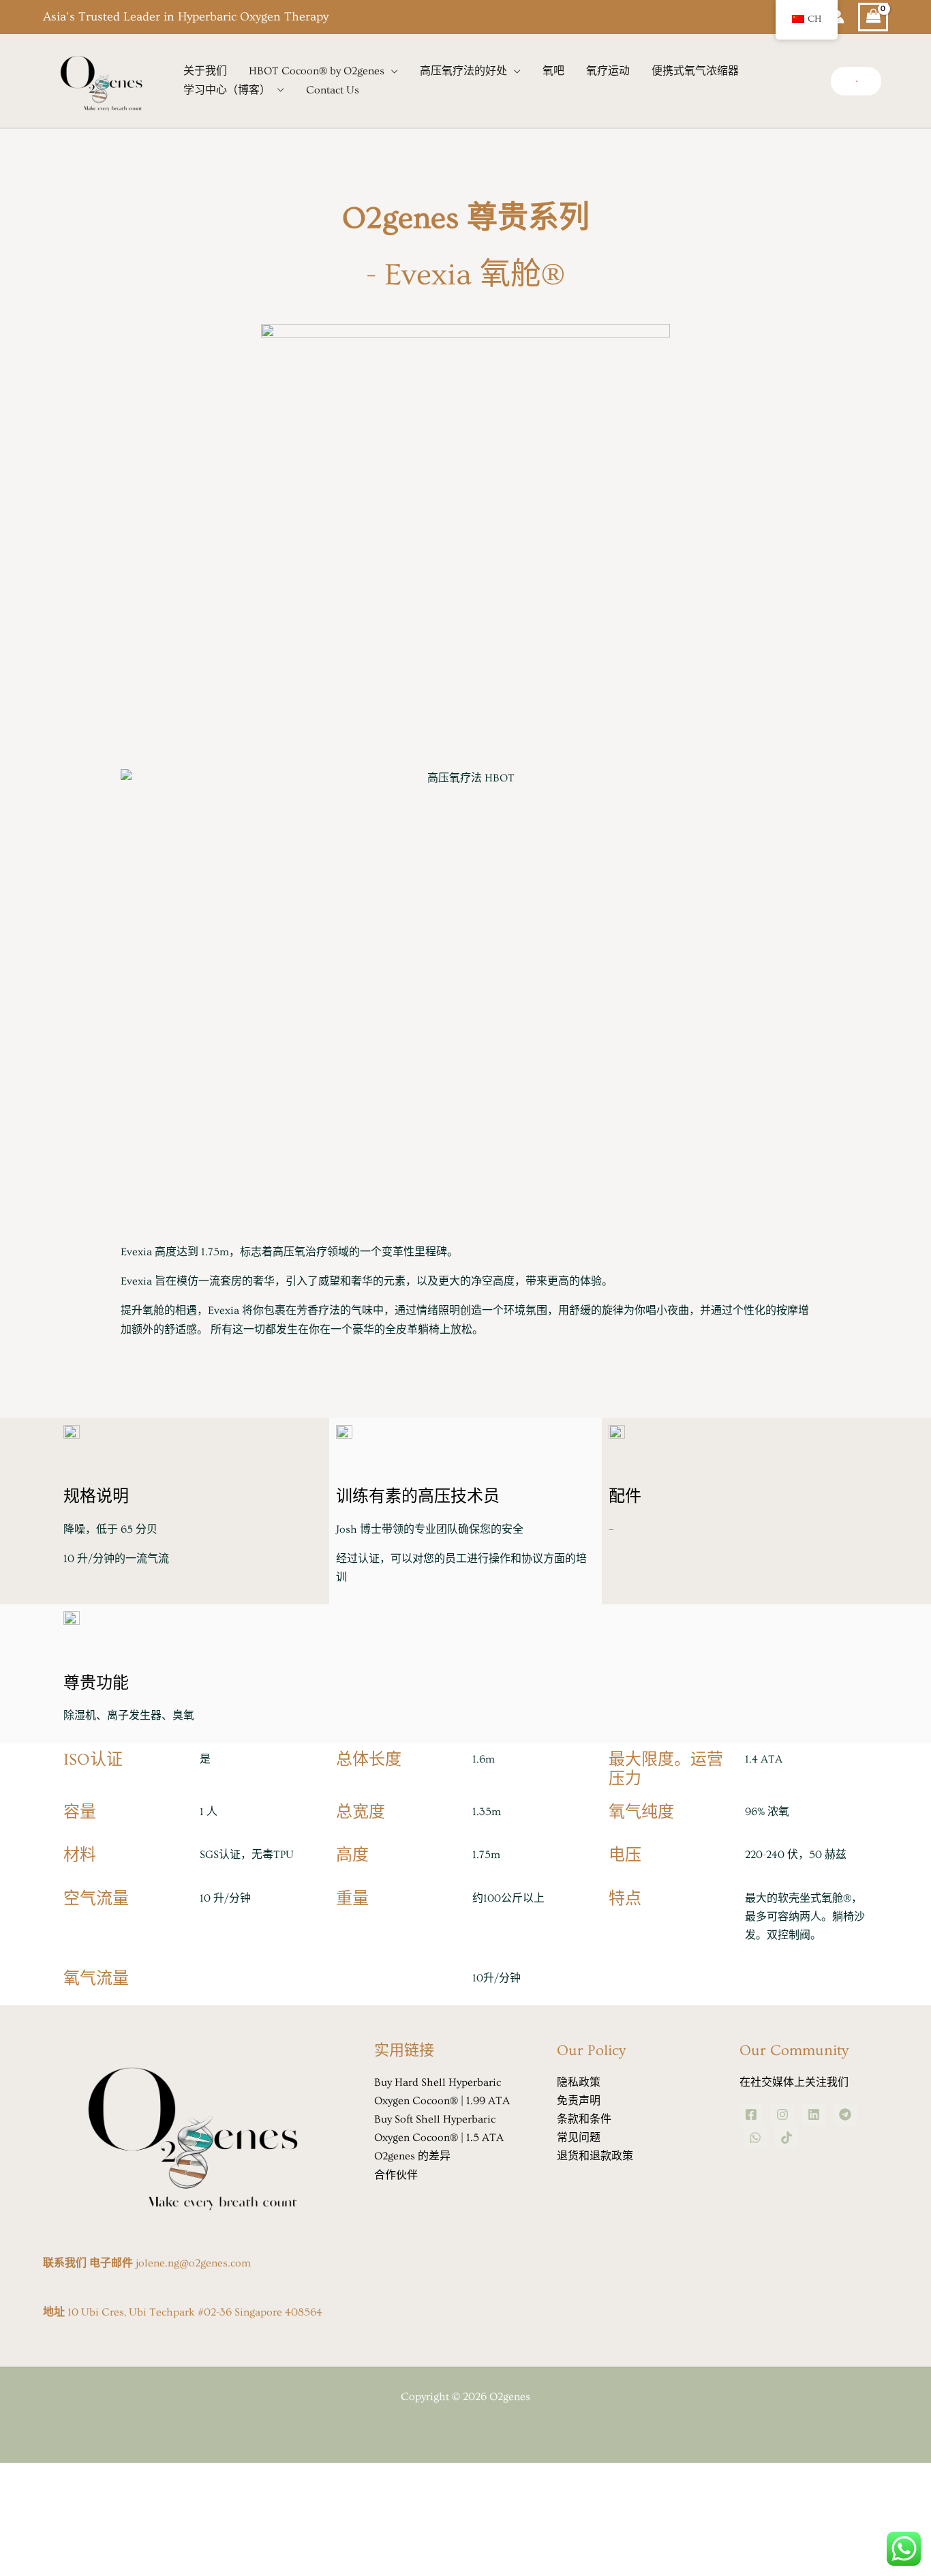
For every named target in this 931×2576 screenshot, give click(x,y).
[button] (856, 81)
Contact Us (333, 90)
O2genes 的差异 (412, 2156)
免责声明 (579, 2101)
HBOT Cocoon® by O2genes (317, 71)
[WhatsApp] (755, 2138)
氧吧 (553, 71)
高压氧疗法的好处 (463, 71)
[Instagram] (782, 2114)
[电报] (845, 2114)
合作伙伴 (396, 2175)
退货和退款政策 (595, 2156)
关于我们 (205, 71)
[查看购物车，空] (873, 17)
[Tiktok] (787, 2138)
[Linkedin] (814, 2114)
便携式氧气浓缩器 (695, 71)
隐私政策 (579, 2082)
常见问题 (579, 2138)
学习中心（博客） (227, 90)
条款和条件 (584, 2119)
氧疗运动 (608, 71)
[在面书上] (751, 2114)
